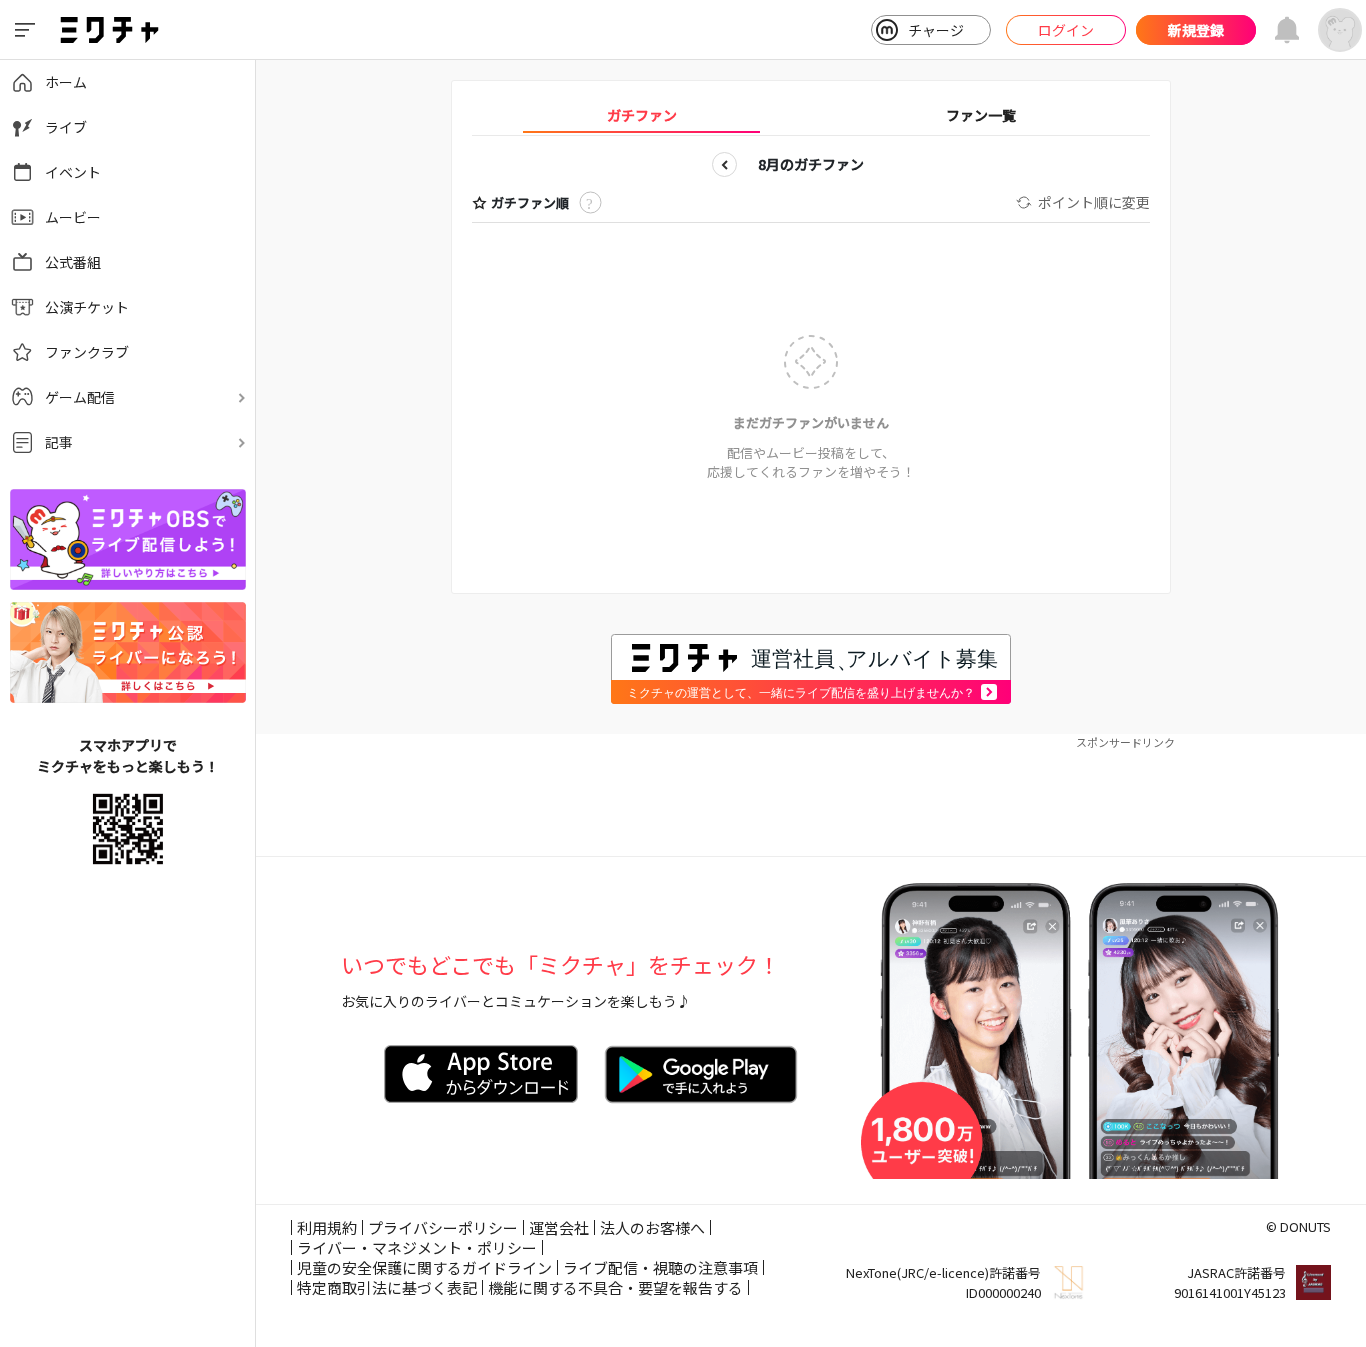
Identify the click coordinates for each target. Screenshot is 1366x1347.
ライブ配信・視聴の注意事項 (660, 1267)
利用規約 (327, 1227)
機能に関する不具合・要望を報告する (615, 1287)
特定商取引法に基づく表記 (387, 1287)
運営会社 (559, 1227)
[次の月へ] (897, 164)
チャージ (936, 30)
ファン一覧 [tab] (981, 115)
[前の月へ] (724, 164)
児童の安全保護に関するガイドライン (424, 1267)
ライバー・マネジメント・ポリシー (417, 1247)
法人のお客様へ (652, 1227)
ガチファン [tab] (642, 115)
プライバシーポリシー (443, 1227)
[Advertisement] (811, 796)
